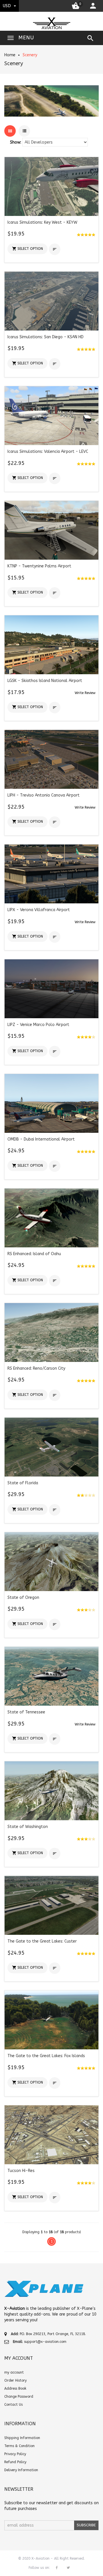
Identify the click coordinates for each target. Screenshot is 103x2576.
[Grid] (10, 131)
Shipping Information (22, 2438)
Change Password (19, 2397)
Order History (15, 2380)
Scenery (30, 55)
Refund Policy (15, 2462)
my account (14, 2372)
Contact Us (13, 2405)
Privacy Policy (15, 2454)
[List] (24, 131)
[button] (27, 249)
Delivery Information (21, 2470)
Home (10, 55)
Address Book (15, 2388)
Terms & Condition (19, 2446)
